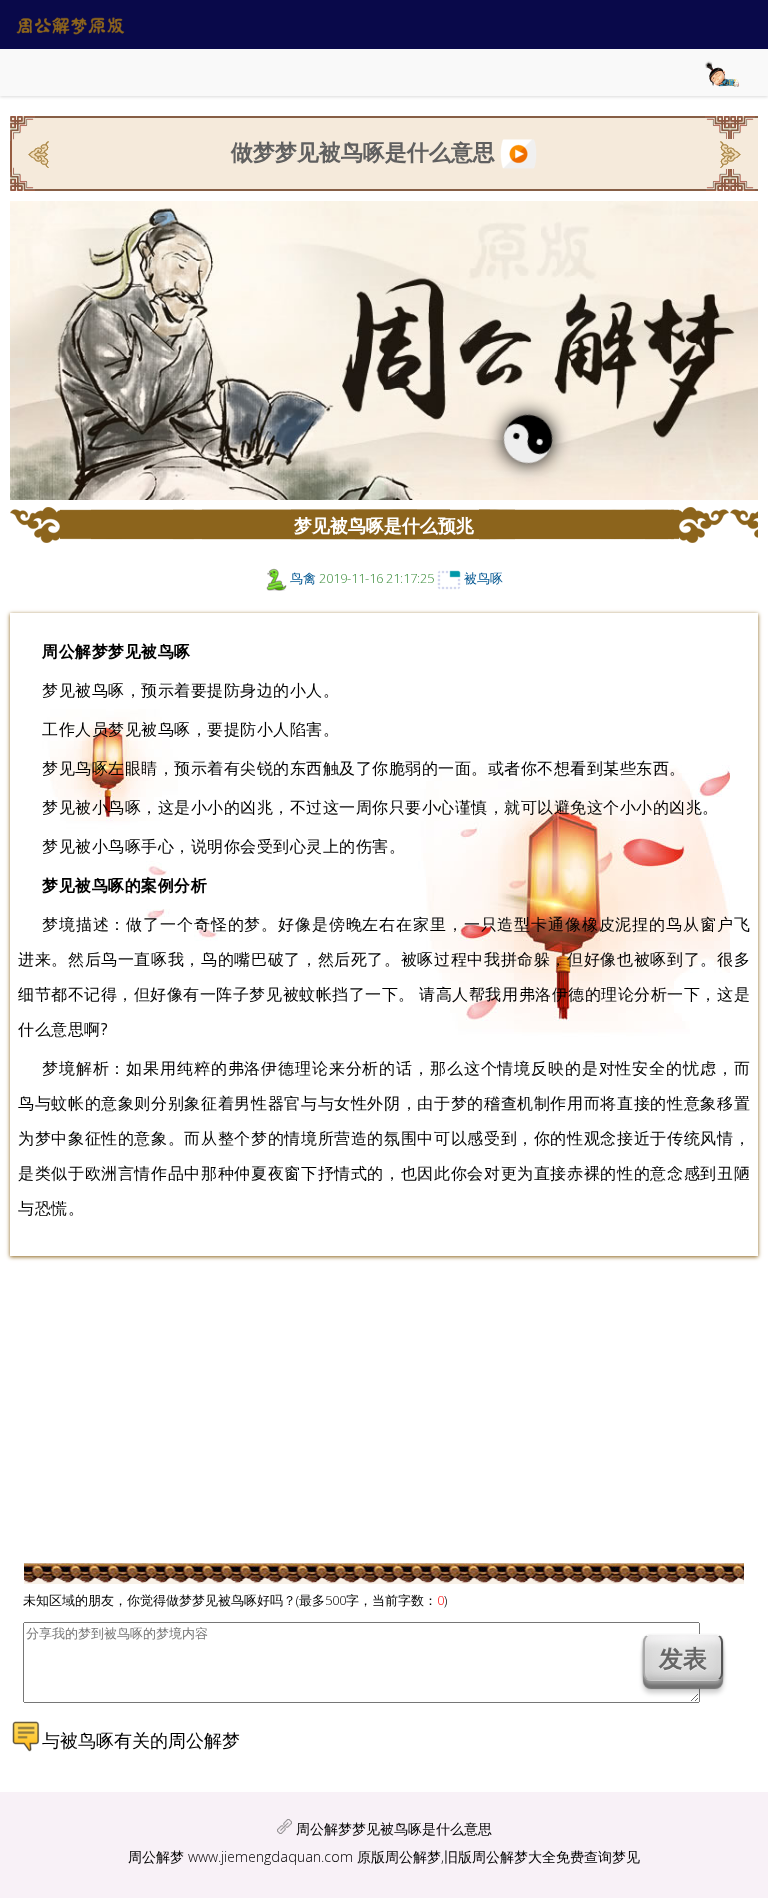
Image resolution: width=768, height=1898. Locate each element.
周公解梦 (156, 1856)
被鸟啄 (483, 578)
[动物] (276, 578)
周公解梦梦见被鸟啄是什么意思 (394, 1828)
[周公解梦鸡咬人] (728, 152)
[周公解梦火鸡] (40, 152)
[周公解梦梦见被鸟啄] (518, 150)
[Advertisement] (364, 1411)
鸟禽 (303, 578)
